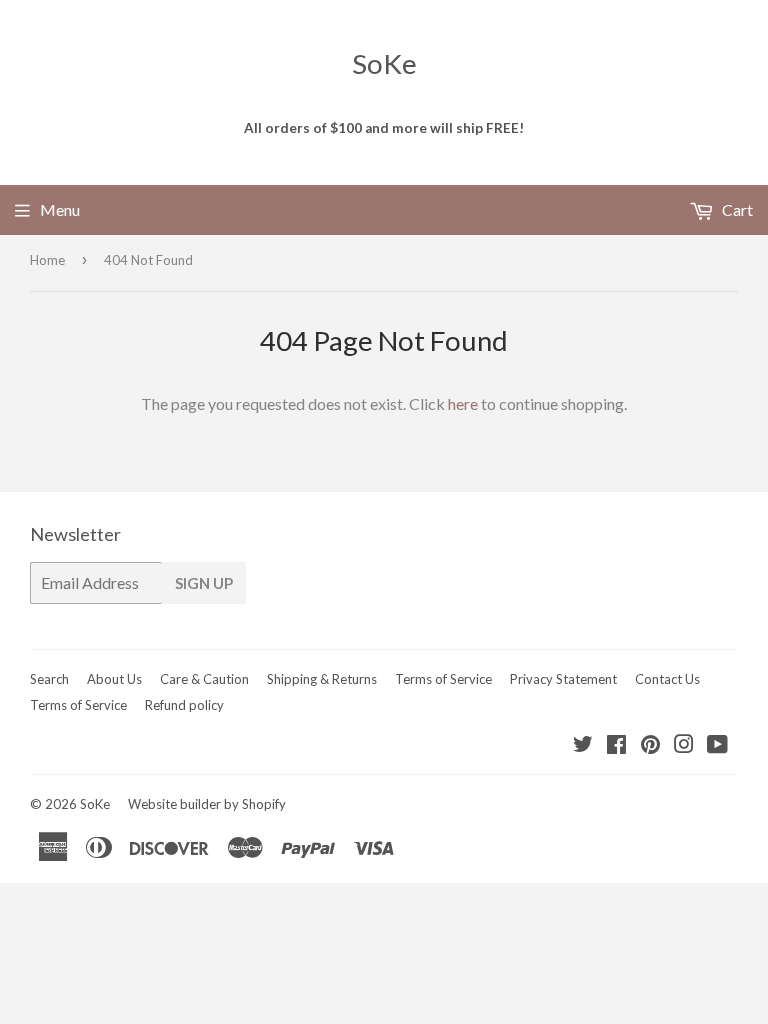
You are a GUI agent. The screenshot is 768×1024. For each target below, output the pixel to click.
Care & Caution (204, 679)
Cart (736, 209)
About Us (114, 679)
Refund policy (184, 705)
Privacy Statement (563, 679)
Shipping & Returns (322, 679)
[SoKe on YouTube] (717, 745)
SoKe (384, 63)
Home (47, 260)
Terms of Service (443, 679)
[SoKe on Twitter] (583, 745)
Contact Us (667, 679)
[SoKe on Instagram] (684, 745)
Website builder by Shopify (207, 804)
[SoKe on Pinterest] (650, 745)
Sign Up (204, 583)
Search (49, 679)
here (463, 403)
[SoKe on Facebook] (616, 745)
